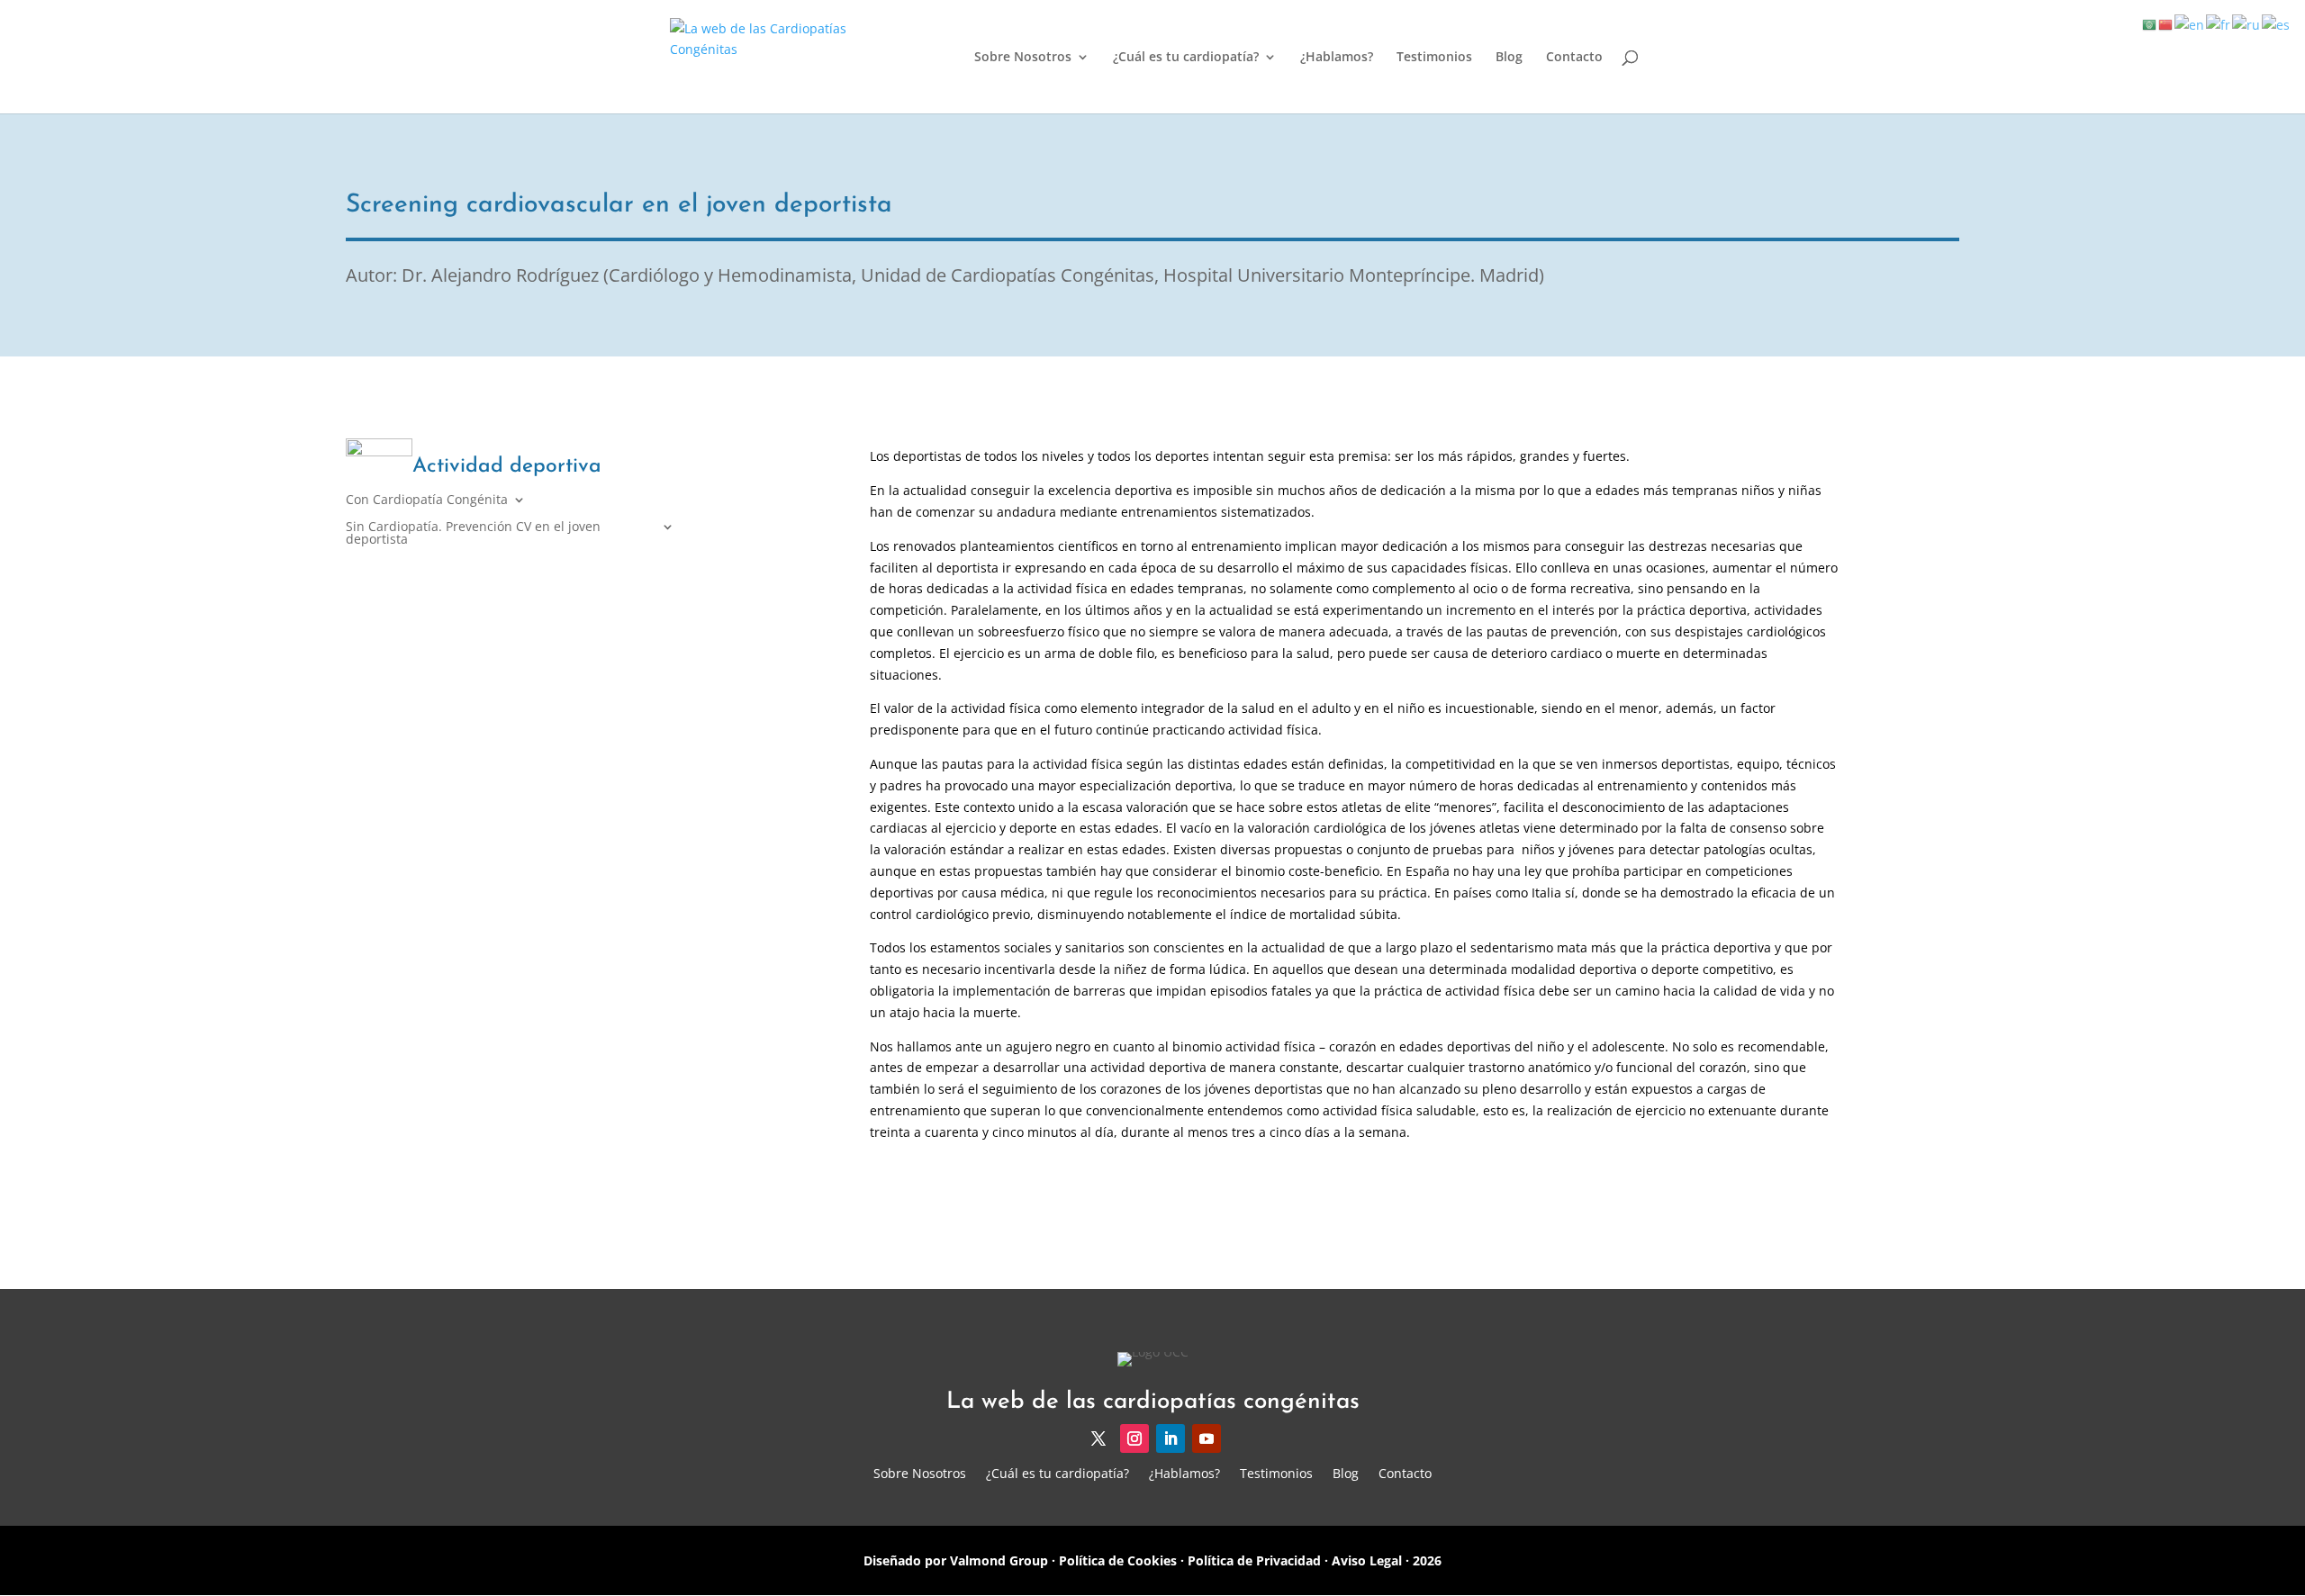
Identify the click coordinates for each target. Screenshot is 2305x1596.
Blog (1509, 58)
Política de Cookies (1118, 1560)
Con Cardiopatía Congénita (427, 500)
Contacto (1574, 58)
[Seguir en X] (1098, 1438)
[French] (2219, 24)
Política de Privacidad (1254, 1560)
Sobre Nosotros (1023, 58)
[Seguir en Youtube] (1207, 1438)
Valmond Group (997, 1560)
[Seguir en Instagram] (1134, 1438)
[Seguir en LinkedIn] (1171, 1438)
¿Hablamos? (1337, 58)
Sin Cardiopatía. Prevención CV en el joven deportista (473, 534)
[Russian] (2247, 24)
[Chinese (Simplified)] (2166, 24)
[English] (2190, 24)
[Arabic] (2150, 24)
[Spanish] (2277, 24)
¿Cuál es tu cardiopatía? (1186, 58)
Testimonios (1434, 58)
